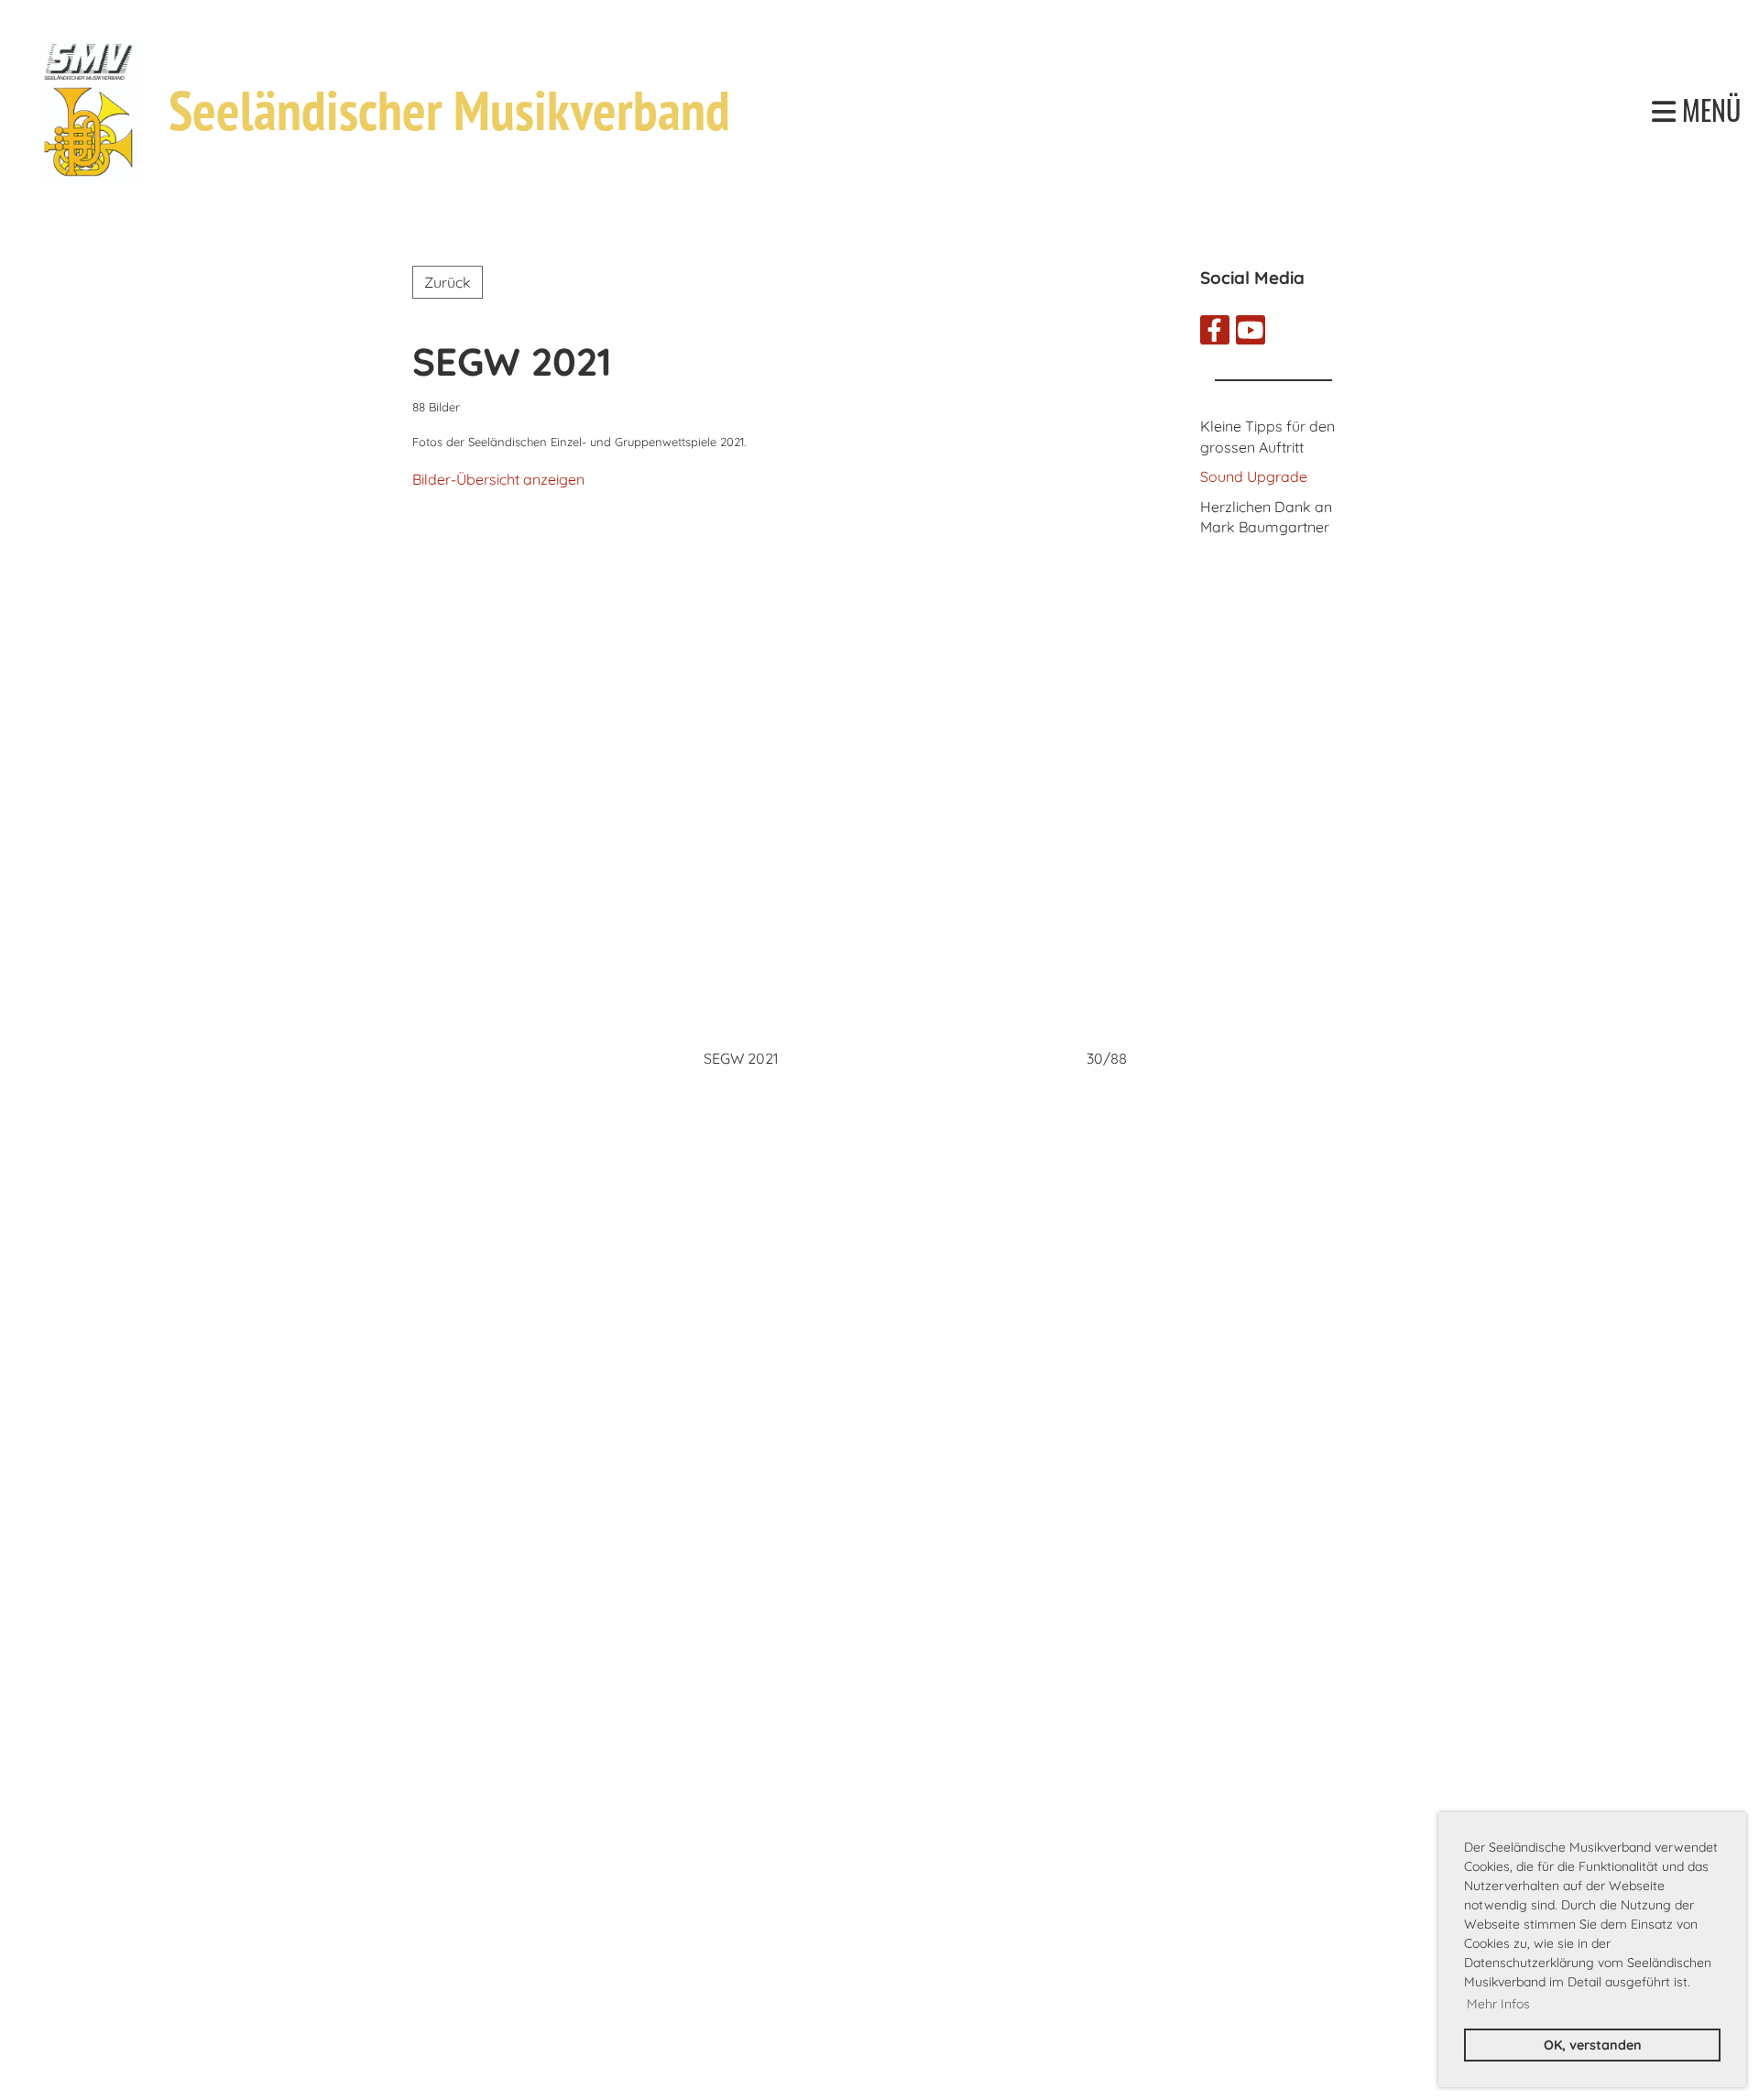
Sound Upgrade (1254, 476)
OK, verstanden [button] (1593, 2045)
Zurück (448, 282)
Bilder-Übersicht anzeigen (498, 479)
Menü (1708, 110)
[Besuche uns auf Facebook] (1215, 334)
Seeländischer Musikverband (449, 110)
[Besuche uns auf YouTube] (1251, 334)
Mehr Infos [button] (1498, 2004)
